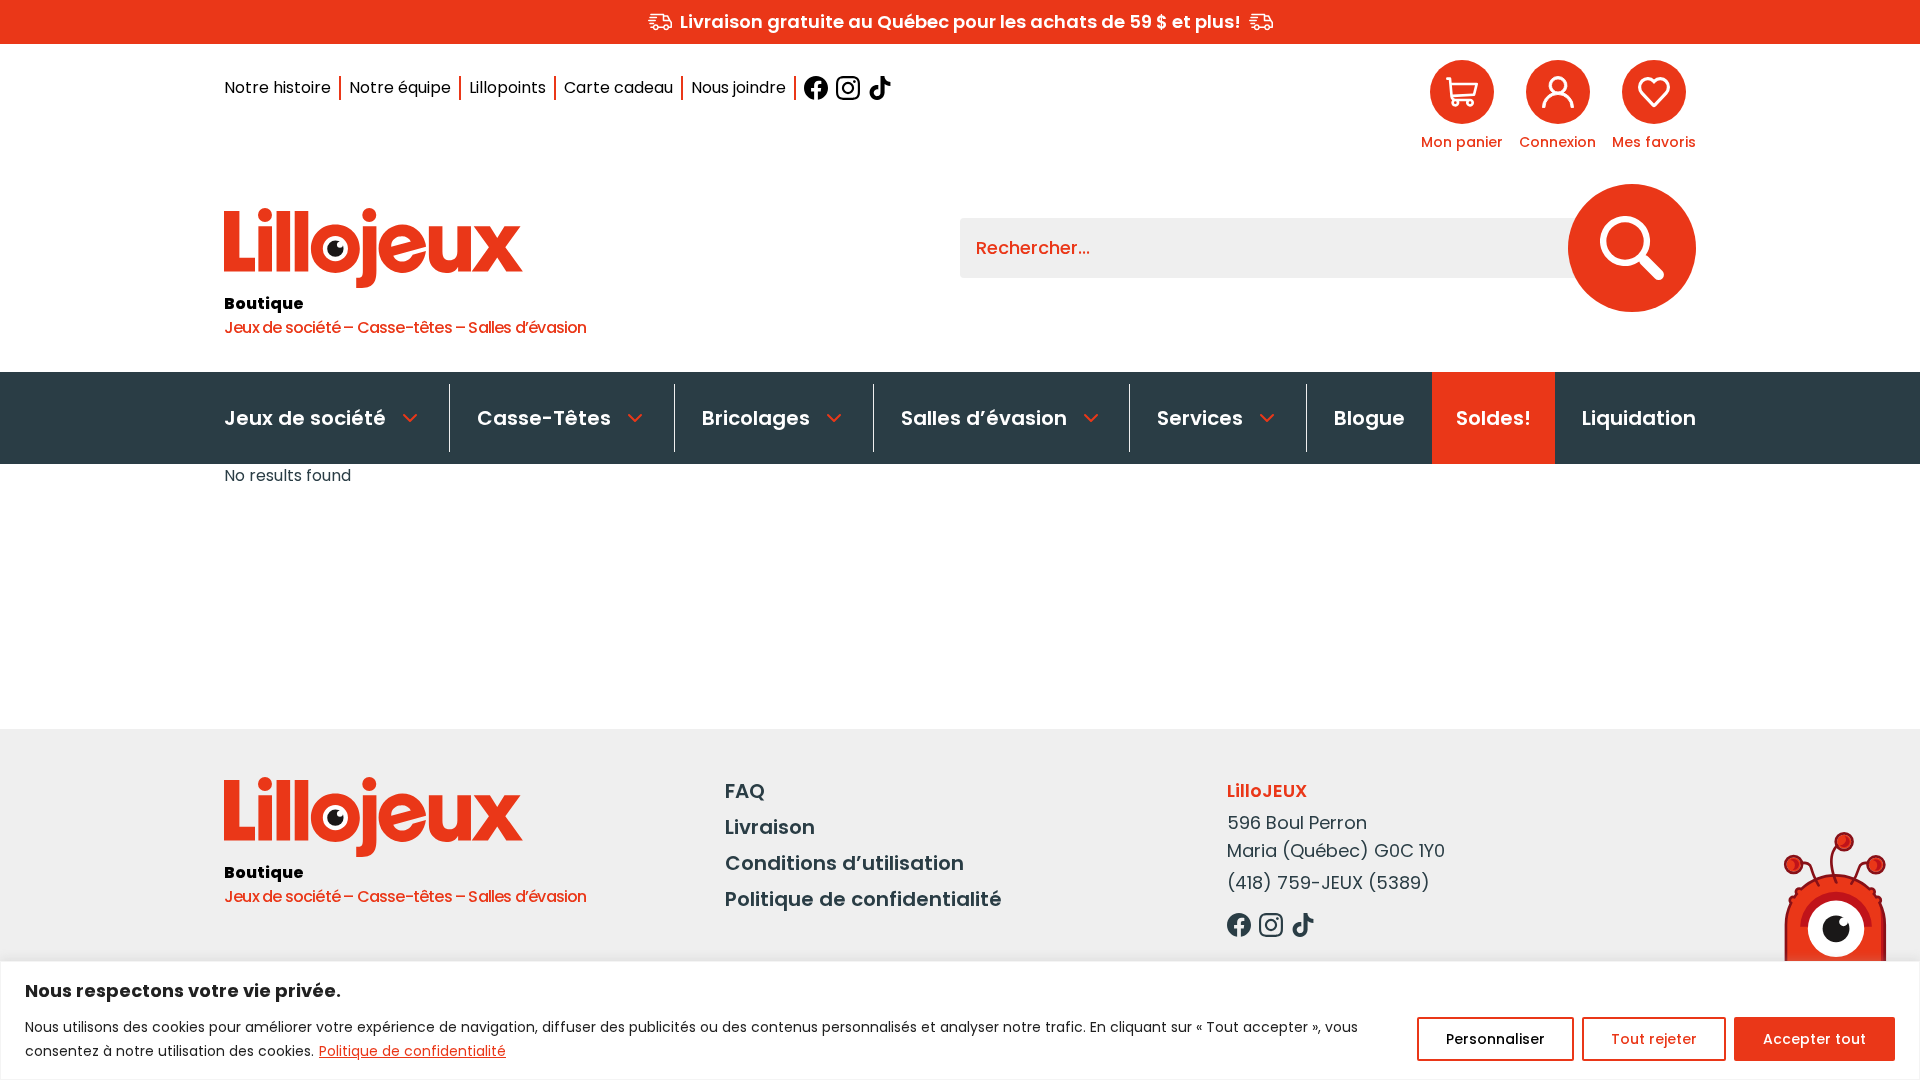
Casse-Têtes (544, 418)
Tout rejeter (1654, 1039)
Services (1200, 418)
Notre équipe (400, 87)
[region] (960, 1020)
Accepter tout (1814, 1039)
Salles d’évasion (984, 418)
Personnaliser (1495, 1039)
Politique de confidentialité (412, 1051)
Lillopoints (507, 87)
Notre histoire (277, 87)
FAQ (745, 791)
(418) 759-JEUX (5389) (1328, 882)
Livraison (770, 827)
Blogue (1369, 418)
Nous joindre (738, 87)
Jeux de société (305, 418)
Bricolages (756, 418)
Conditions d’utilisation (844, 863)
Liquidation (1639, 418)
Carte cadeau (618, 87)
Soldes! (1493, 418)
